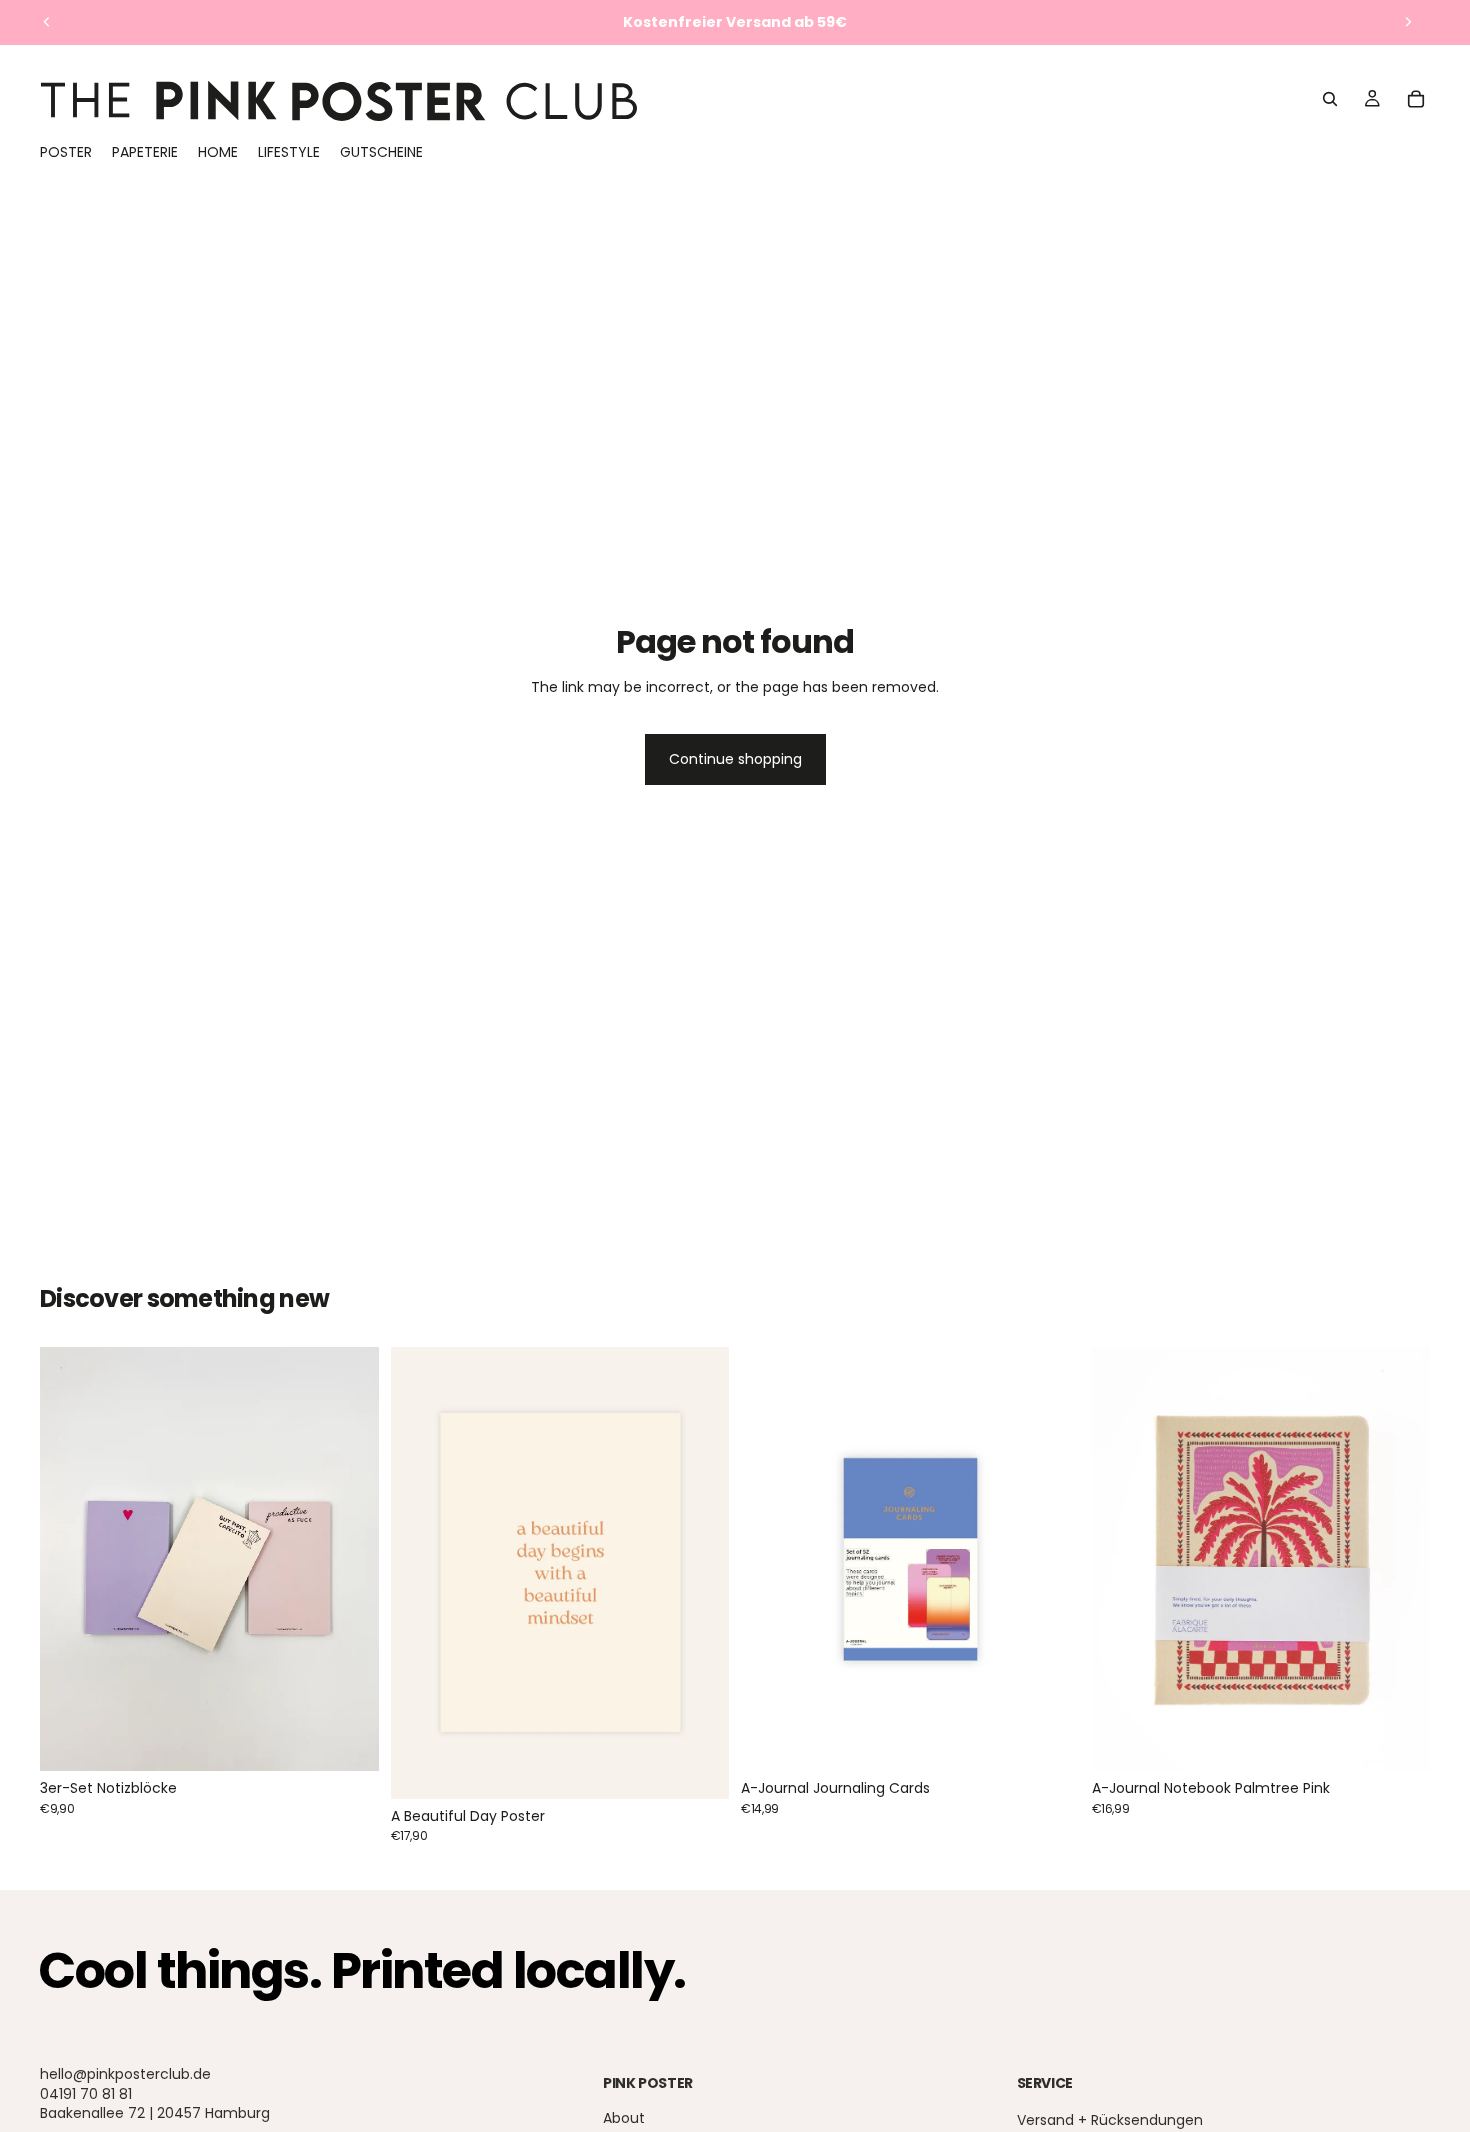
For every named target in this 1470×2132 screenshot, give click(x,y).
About (624, 2119)
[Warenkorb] (1416, 99)
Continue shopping (735, 759)
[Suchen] (1330, 99)
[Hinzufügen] (348, 1740)
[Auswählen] (698, 1768)
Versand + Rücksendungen (1110, 2121)
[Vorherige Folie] (47, 22)
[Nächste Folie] (1408, 22)
